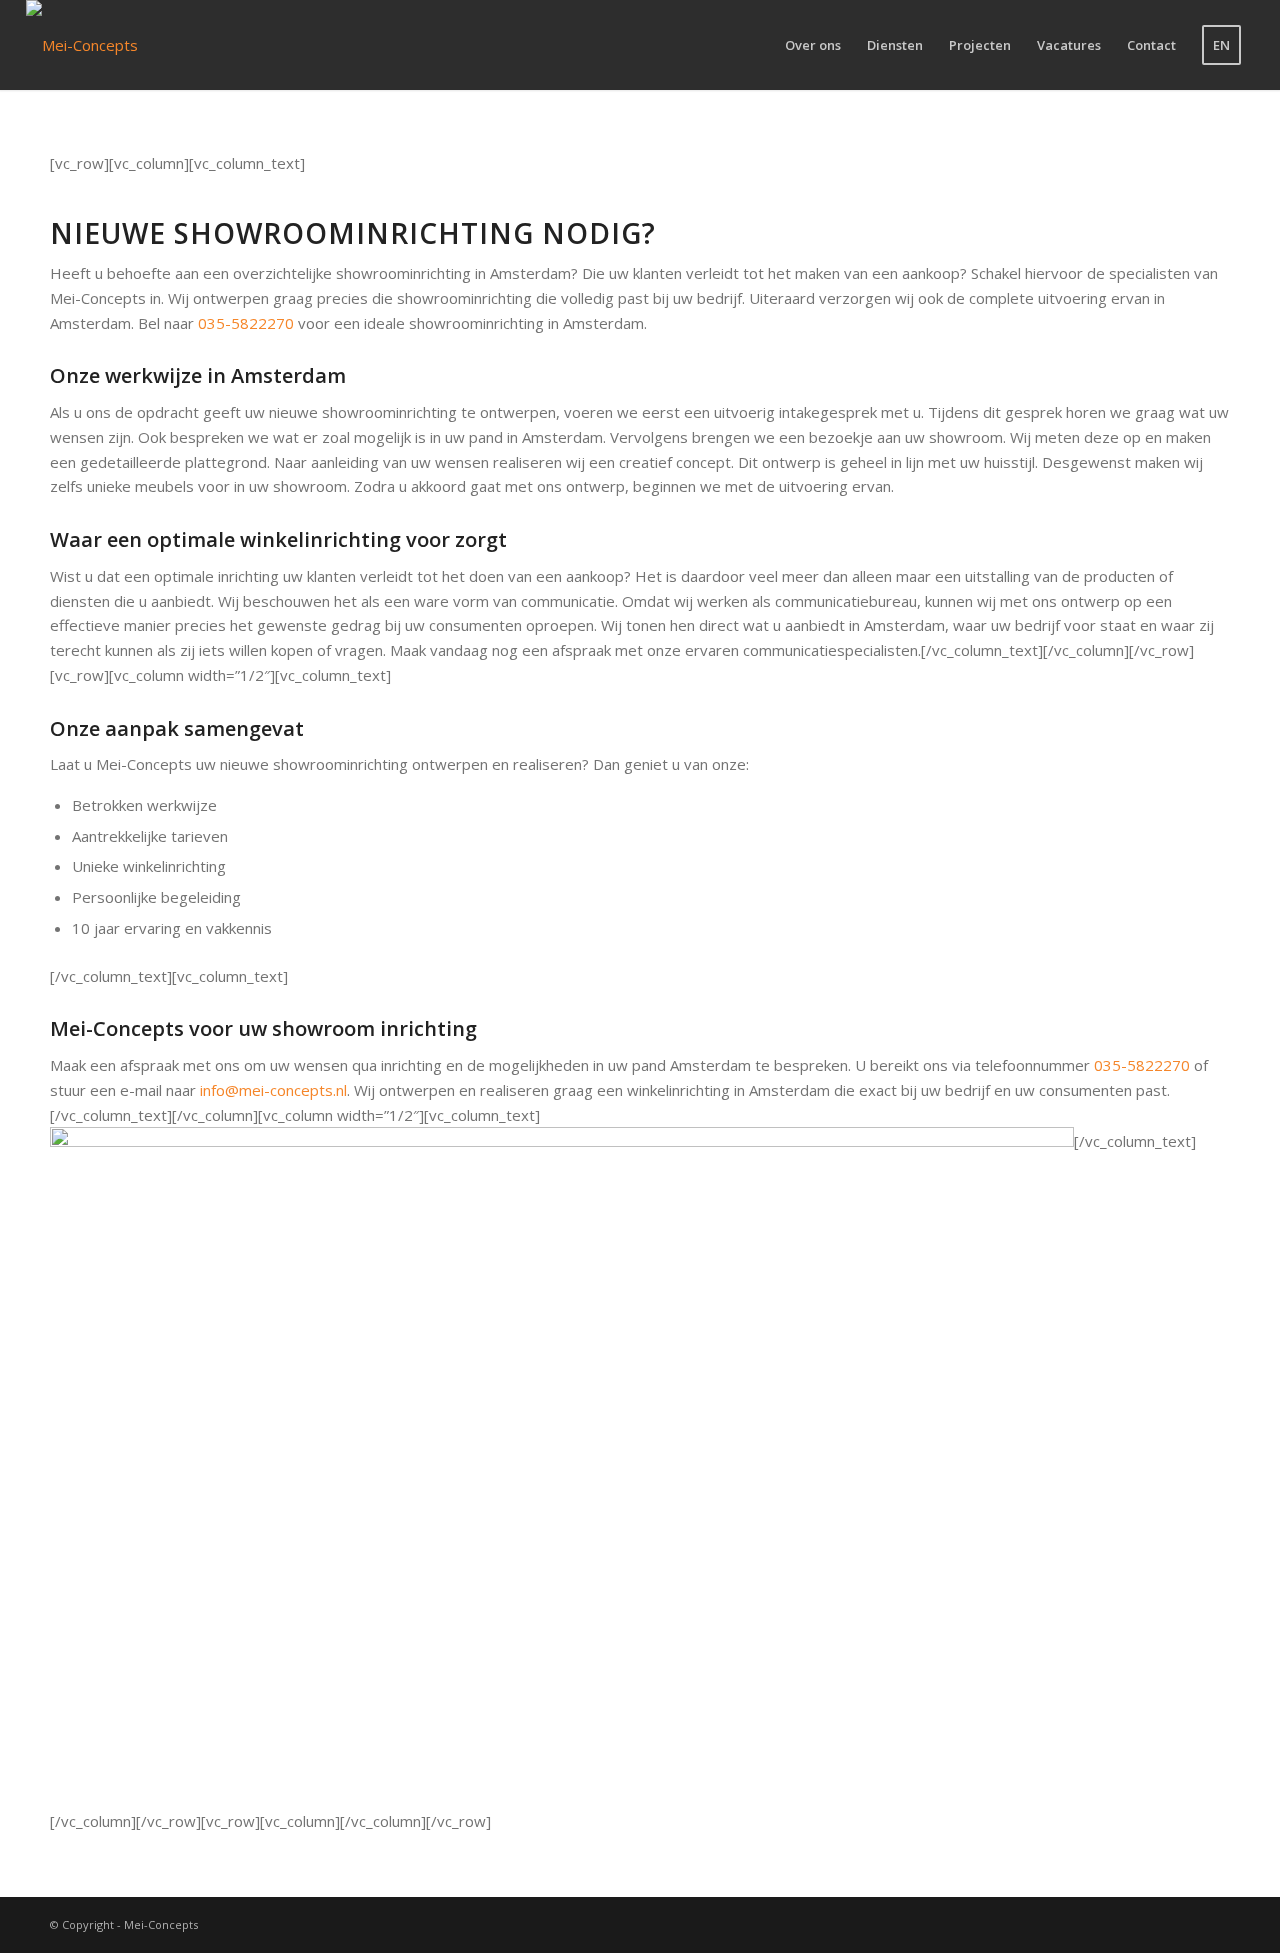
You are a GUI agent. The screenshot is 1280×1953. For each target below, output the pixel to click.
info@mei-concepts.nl (273, 1090)
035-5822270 (246, 323)
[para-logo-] (82, 45)
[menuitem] (813, 45)
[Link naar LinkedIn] (1215, 1923)
